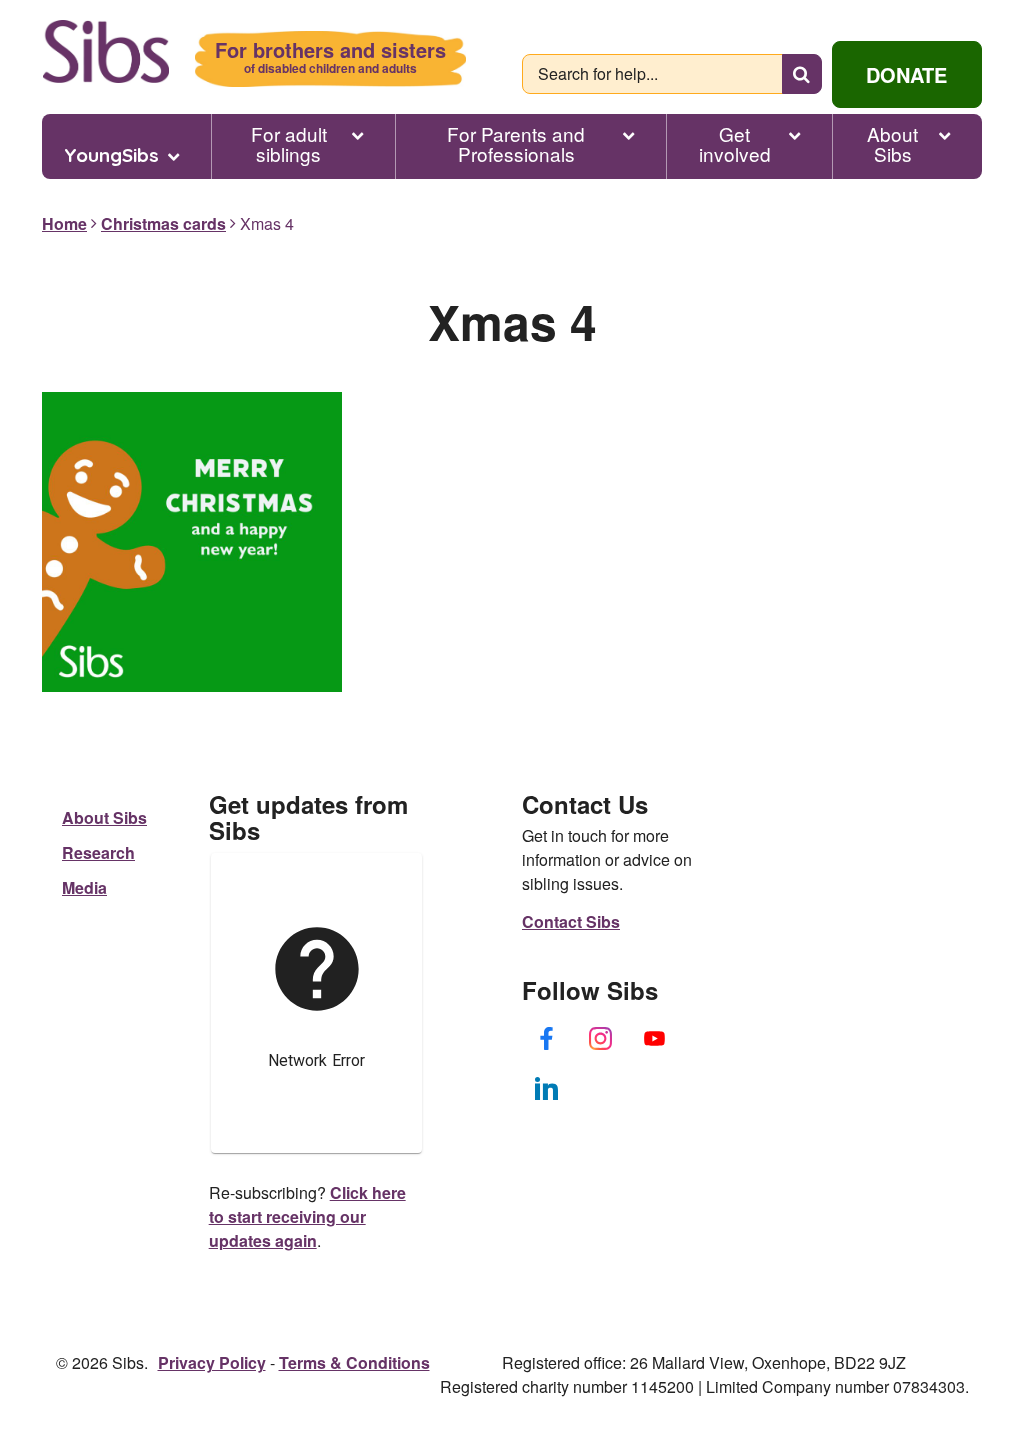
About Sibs (892, 144)
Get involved (735, 144)
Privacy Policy (212, 1362)
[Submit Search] (802, 74)
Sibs (105, 51)
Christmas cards (163, 223)
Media (84, 887)
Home (64, 223)
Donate (906, 74)
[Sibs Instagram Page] (601, 1038)
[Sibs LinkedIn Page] (547, 1088)
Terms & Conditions (354, 1362)
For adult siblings (289, 144)
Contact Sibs (571, 921)
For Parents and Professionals (516, 144)
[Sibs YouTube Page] (655, 1038)
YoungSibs (111, 155)
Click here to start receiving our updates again (307, 1216)
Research (98, 852)
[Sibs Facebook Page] (547, 1038)
